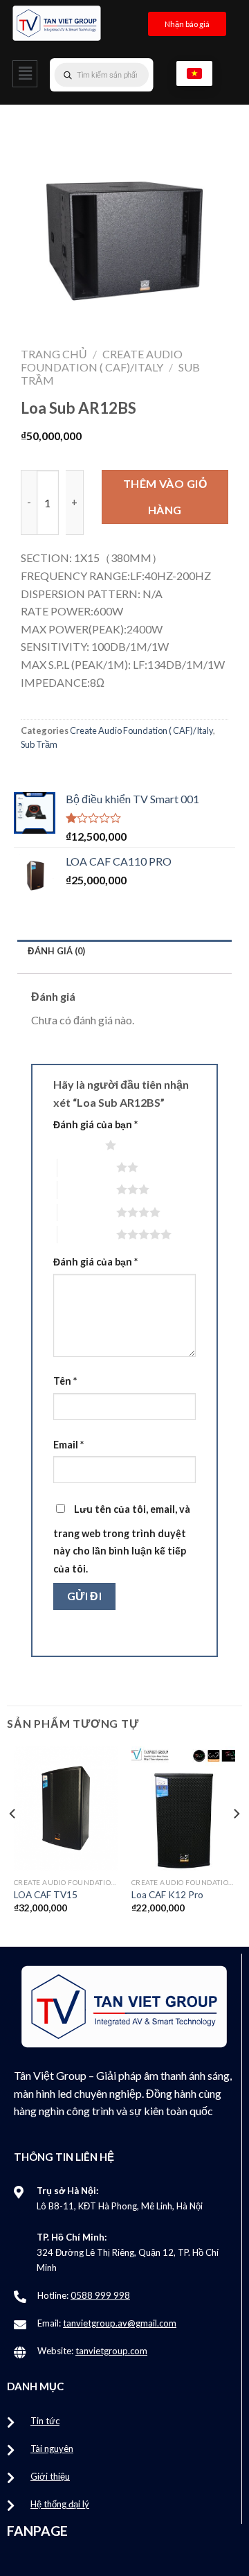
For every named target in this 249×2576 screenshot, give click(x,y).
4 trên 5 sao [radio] (87, 1212)
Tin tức (45, 2421)
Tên (65, 1381)
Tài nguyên (52, 2448)
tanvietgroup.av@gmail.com (120, 2323)
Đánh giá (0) (56, 951)
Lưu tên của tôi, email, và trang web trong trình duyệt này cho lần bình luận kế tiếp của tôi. (122, 1539)
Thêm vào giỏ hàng (165, 497)
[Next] (236, 1841)
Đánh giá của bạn (95, 1124)
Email (68, 1445)
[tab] (124, 951)
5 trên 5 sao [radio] (87, 1234)
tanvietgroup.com (111, 2351)
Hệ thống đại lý (60, 2504)
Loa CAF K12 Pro (167, 1895)
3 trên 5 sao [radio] (87, 1189)
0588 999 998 (100, 2295)
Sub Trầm (39, 744)
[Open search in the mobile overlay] (129, 75)
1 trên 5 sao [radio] (76, 1145)
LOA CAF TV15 (46, 1895)
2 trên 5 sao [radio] (87, 1167)
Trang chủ (54, 354)
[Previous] (13, 1841)
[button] (25, 74)
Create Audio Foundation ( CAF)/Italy (102, 360)
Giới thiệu (50, 2476)
